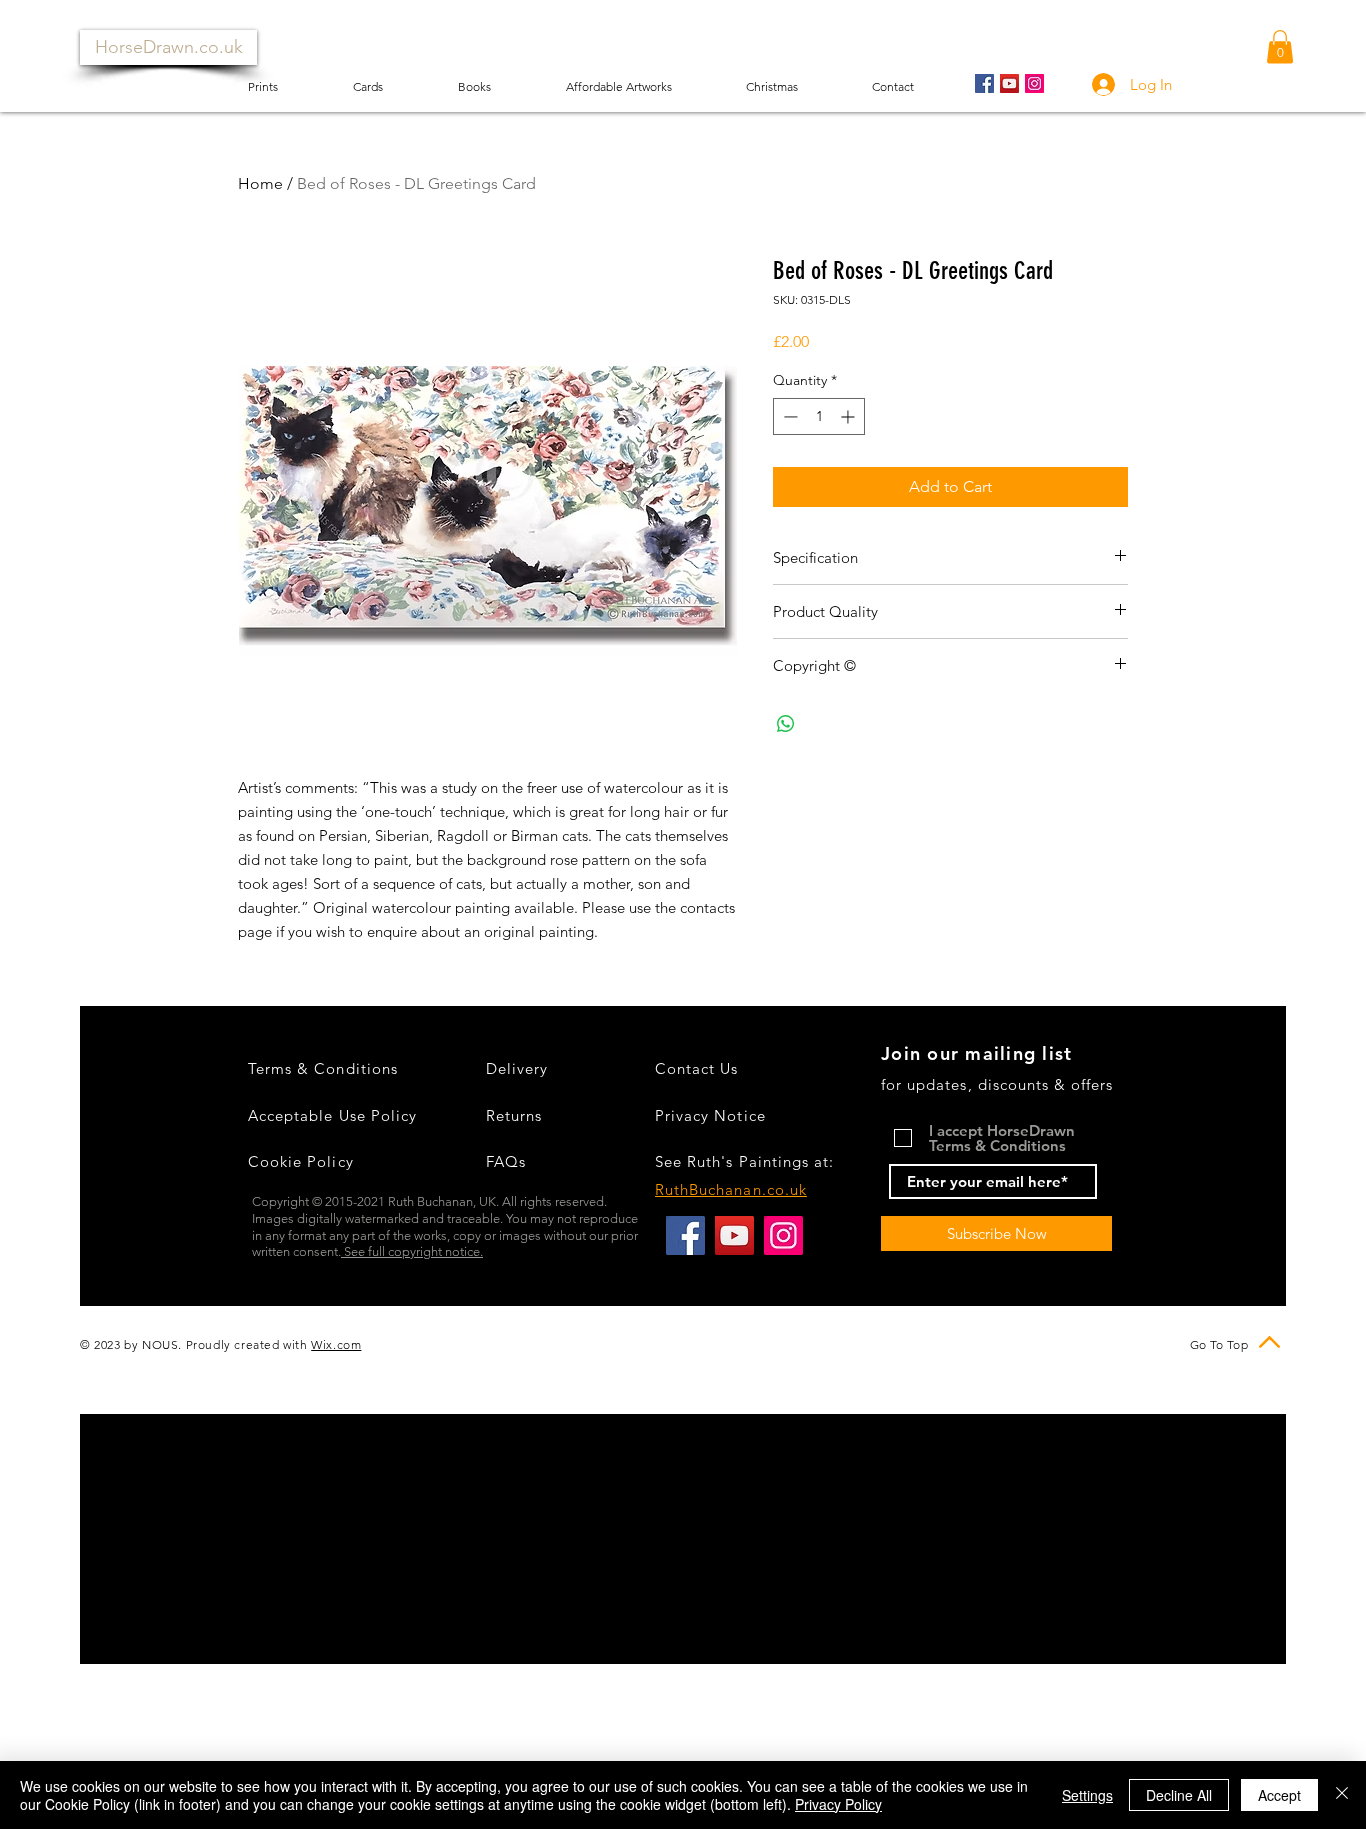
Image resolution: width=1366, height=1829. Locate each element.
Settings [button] (1087, 1795)
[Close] (1342, 1795)
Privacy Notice (710, 1115)
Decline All (1179, 1795)
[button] (1280, 46)
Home (260, 183)
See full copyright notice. (412, 1251)
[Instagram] (1034, 83)
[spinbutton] (819, 416)
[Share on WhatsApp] (786, 724)
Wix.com (336, 1344)
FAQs (506, 1161)
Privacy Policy (838, 1804)
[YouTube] (1009, 83)
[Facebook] (984, 83)
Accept (1279, 1795)
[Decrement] (788, 416)
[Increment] (849, 416)
